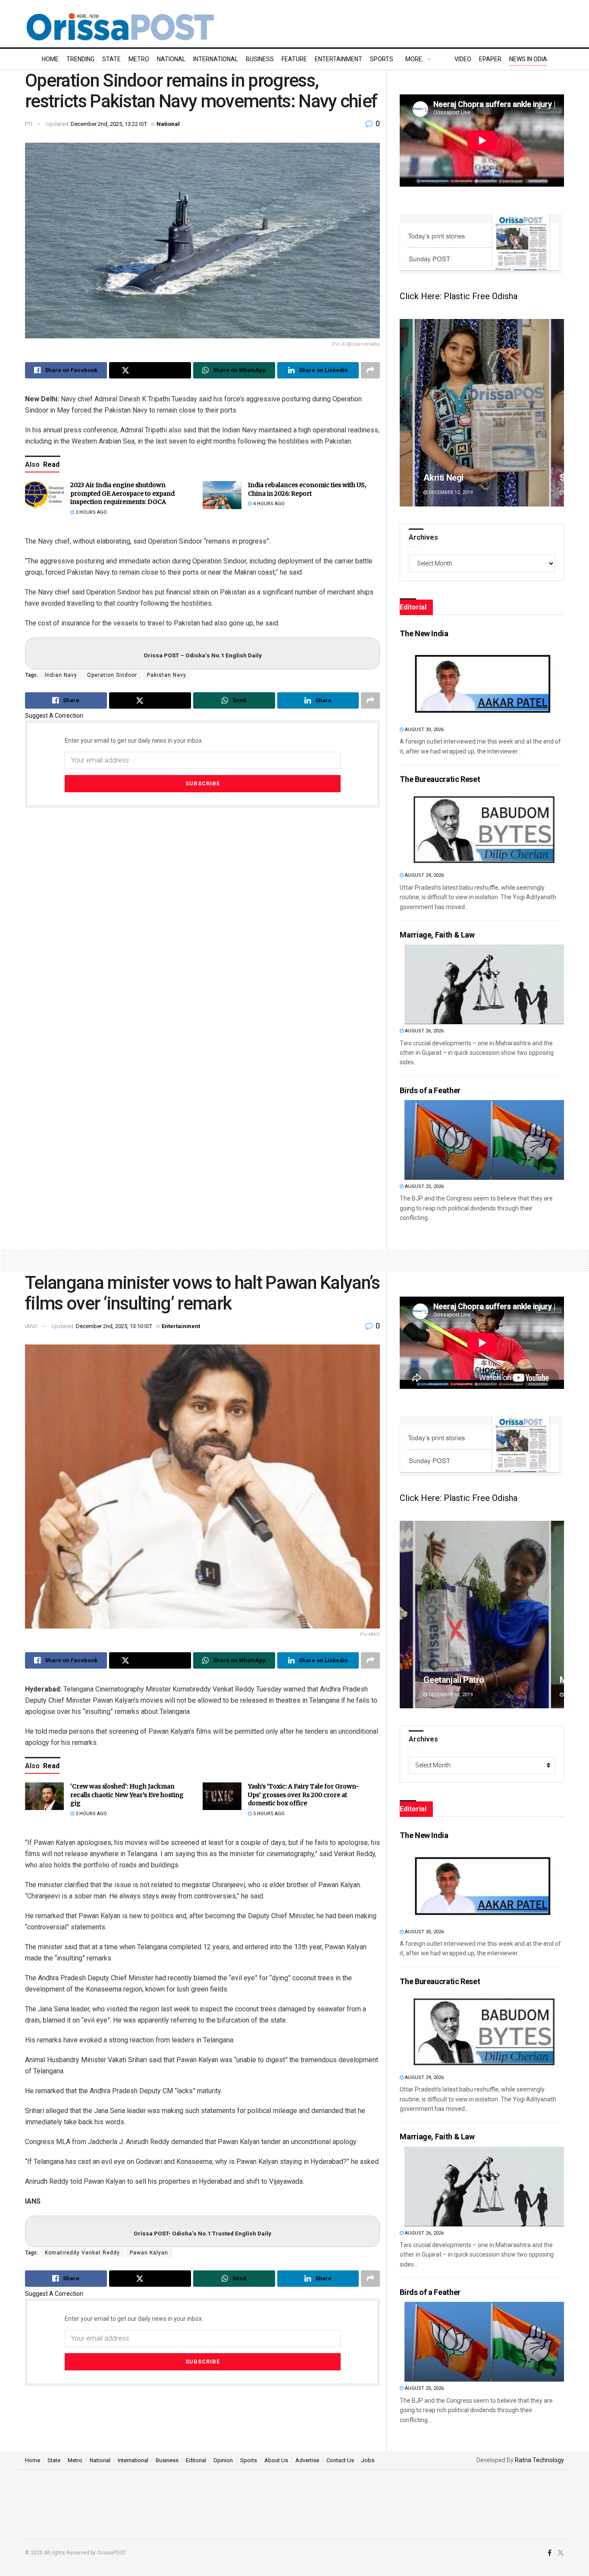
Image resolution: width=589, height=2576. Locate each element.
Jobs (368, 2460)
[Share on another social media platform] (370, 370)
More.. (415, 59)
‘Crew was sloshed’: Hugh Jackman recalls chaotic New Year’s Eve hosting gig (127, 1795)
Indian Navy (61, 675)
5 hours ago (268, 1814)
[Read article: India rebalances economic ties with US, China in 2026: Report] (222, 495)
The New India (424, 633)
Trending (80, 59)
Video (463, 59)
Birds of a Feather (430, 1090)
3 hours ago (91, 512)
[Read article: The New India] (484, 683)
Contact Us (340, 2460)
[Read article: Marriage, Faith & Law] (484, 984)
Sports (382, 59)
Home (50, 59)
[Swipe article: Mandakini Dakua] (482, 1615)
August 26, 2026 (424, 1031)
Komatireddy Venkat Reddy (82, 2253)
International (216, 59)
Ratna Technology (539, 2460)
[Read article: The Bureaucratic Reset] (484, 829)
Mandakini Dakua (456, 1680)
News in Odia (528, 59)
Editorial (196, 2460)
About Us (276, 2460)
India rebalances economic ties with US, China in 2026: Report (307, 489)
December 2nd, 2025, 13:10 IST (114, 1326)
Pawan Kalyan (149, 2253)
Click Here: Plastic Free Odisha (459, 296)
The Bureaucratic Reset (440, 779)
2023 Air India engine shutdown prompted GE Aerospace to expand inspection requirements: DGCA (122, 493)
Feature (294, 59)
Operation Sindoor (112, 675)
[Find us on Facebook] (550, 2553)
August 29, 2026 (424, 875)
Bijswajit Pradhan (456, 478)
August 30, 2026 (424, 730)
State (111, 59)
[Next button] (558, 413)
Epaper (490, 59)
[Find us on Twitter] (561, 2553)
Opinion (223, 2460)
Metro (139, 59)
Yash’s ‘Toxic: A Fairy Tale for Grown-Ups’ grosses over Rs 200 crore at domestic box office (304, 1795)
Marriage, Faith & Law (437, 935)
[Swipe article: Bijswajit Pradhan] (482, 413)
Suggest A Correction (54, 716)
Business (260, 59)
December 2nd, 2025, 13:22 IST (109, 124)
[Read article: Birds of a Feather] (484, 1140)
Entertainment (338, 59)
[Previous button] (406, 413)
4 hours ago (268, 504)
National (171, 59)
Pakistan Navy (167, 675)
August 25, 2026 (424, 1186)
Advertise (307, 2460)
